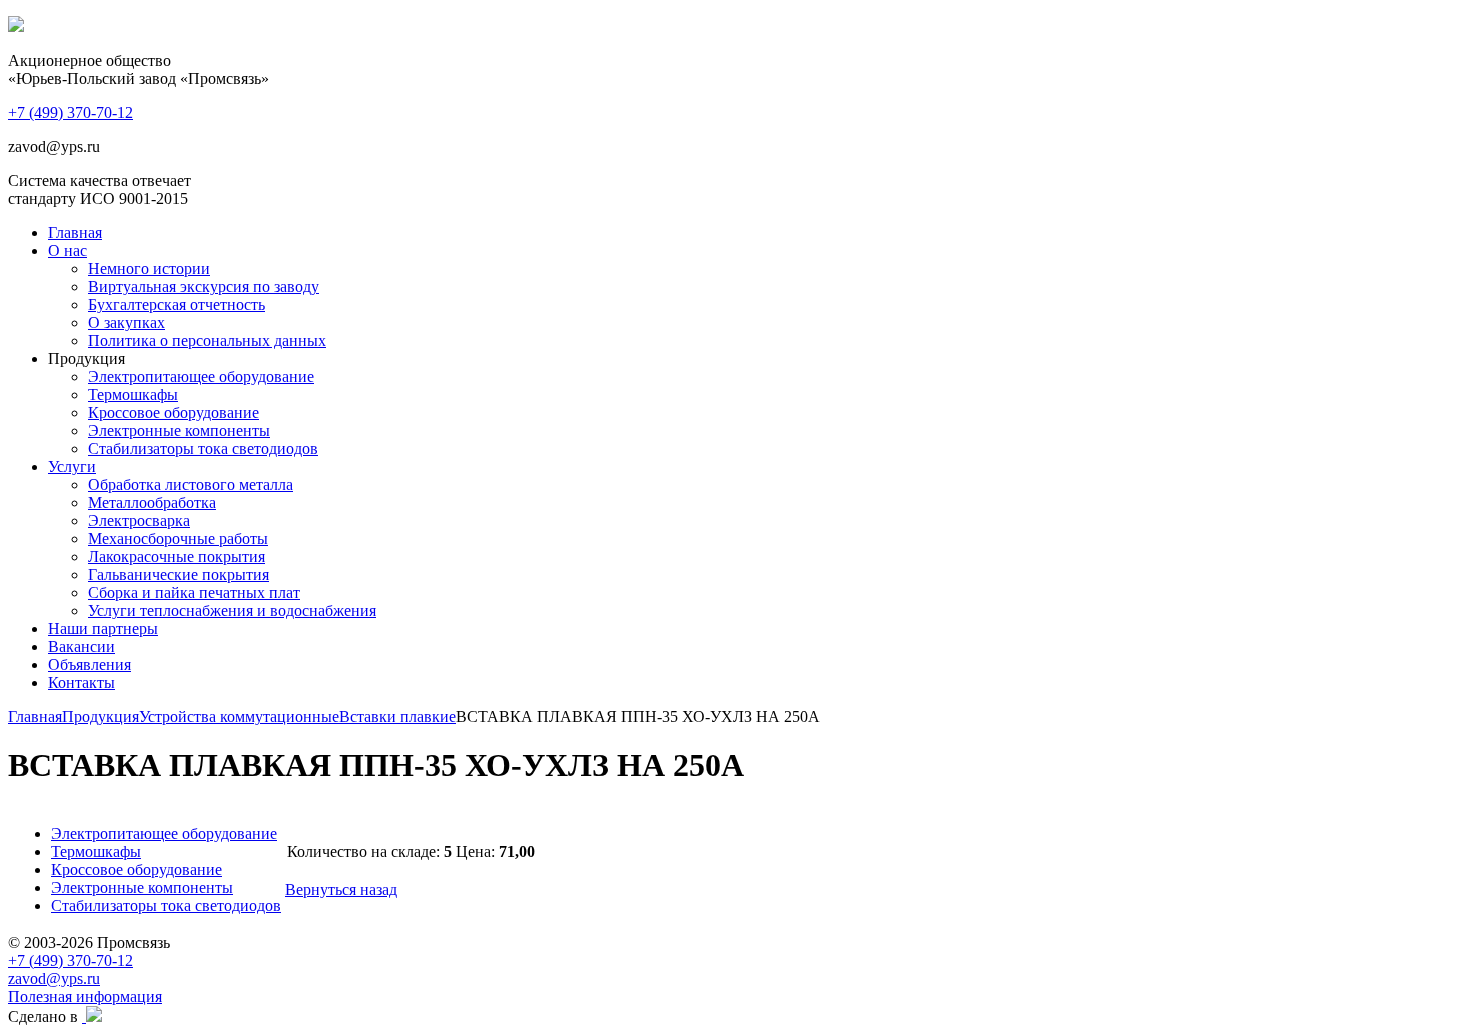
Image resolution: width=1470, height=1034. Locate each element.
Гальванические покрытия (178, 574)
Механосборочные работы (178, 538)
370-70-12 (70, 112)
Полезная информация (85, 996)
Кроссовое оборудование (173, 412)
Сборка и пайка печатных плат (194, 592)
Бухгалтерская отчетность (176, 304)
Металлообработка (152, 502)
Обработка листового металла (190, 484)
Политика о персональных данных (207, 340)
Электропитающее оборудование (201, 376)
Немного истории (149, 268)
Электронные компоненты (179, 430)
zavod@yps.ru (54, 978)
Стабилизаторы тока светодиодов (203, 448)
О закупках (126, 322)
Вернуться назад (341, 889)
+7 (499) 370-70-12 (70, 960)
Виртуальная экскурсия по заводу (203, 286)
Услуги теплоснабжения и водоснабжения (232, 610)
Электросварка (139, 520)
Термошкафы (133, 394)
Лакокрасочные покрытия (176, 556)
